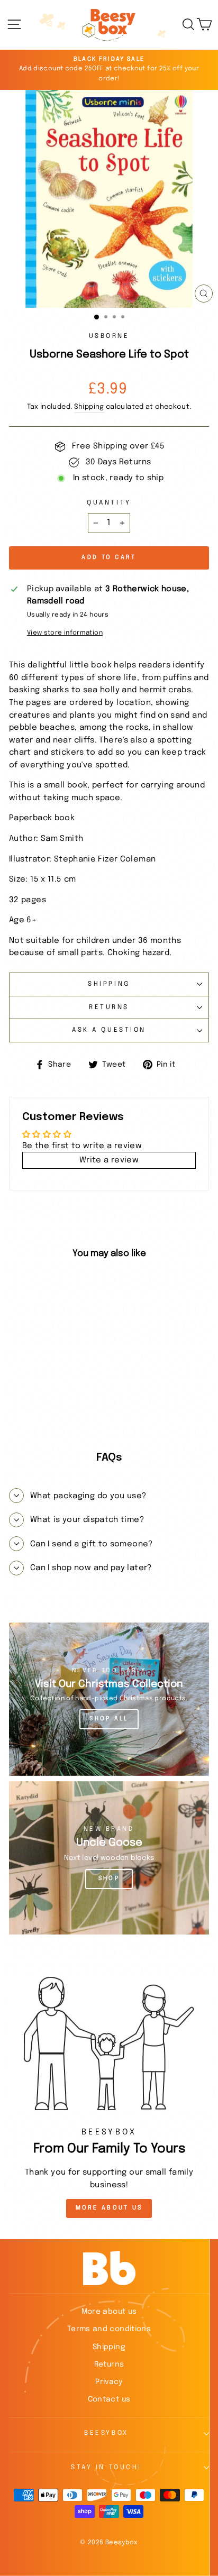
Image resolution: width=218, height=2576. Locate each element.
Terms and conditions (109, 2329)
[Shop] (109, 1858)
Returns (109, 1007)
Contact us (109, 2399)
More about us (109, 2312)
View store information (65, 633)
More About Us (109, 2208)
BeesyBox (106, 2433)
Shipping (89, 407)
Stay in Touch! (106, 2468)
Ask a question (109, 1030)
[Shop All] (109, 1699)
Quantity (109, 503)
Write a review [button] (109, 1160)
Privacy (109, 2382)
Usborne (109, 336)
